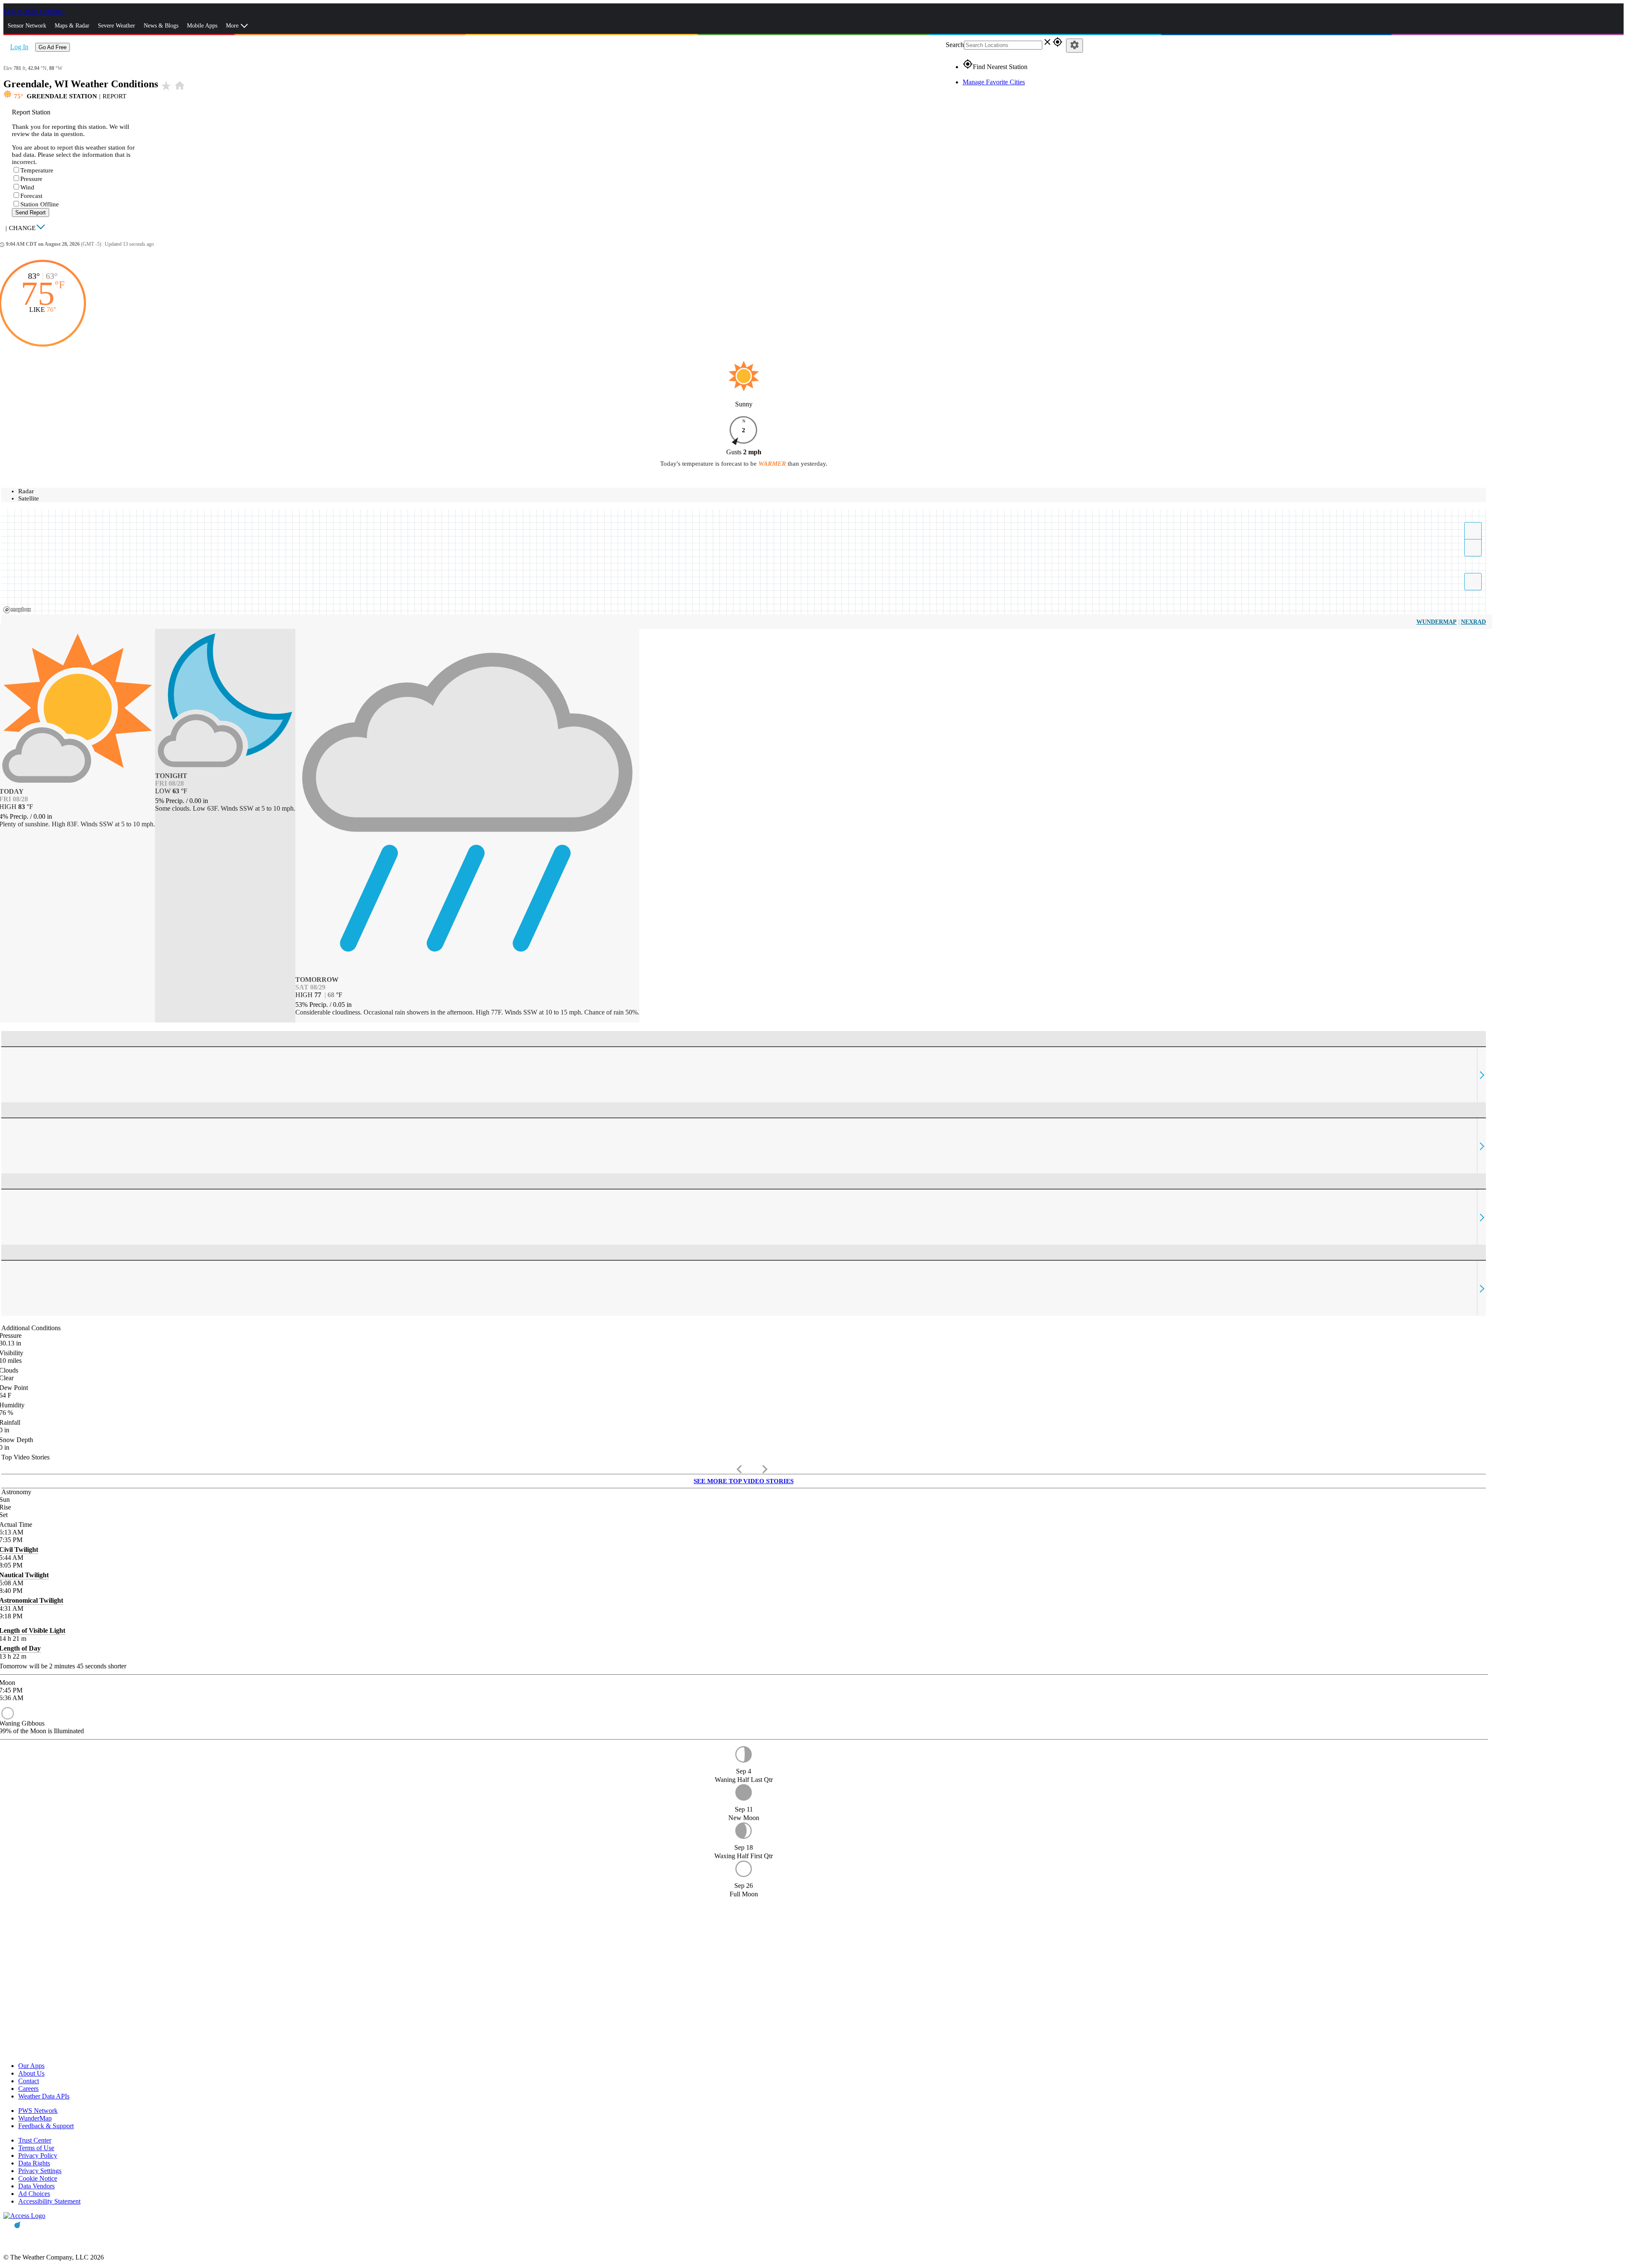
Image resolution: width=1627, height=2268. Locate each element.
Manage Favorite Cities (994, 82)
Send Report (31, 213)
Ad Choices (34, 2194)
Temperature (37, 170)
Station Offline (40, 204)
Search (955, 45)
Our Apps (31, 2066)
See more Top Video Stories (744, 1481)
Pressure (31, 179)
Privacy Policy (38, 2155)
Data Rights (34, 2163)
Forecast (31, 196)
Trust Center (35, 2140)
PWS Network (38, 2111)
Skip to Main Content (33, 11)
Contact (29, 2081)
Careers (28, 2089)
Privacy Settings (40, 2171)
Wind (27, 187)
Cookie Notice (38, 2178)
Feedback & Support (46, 2126)
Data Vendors (36, 2186)
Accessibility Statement (49, 2201)
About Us (31, 2073)
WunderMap (1437, 622)
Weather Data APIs (44, 2096)
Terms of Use (36, 2148)
